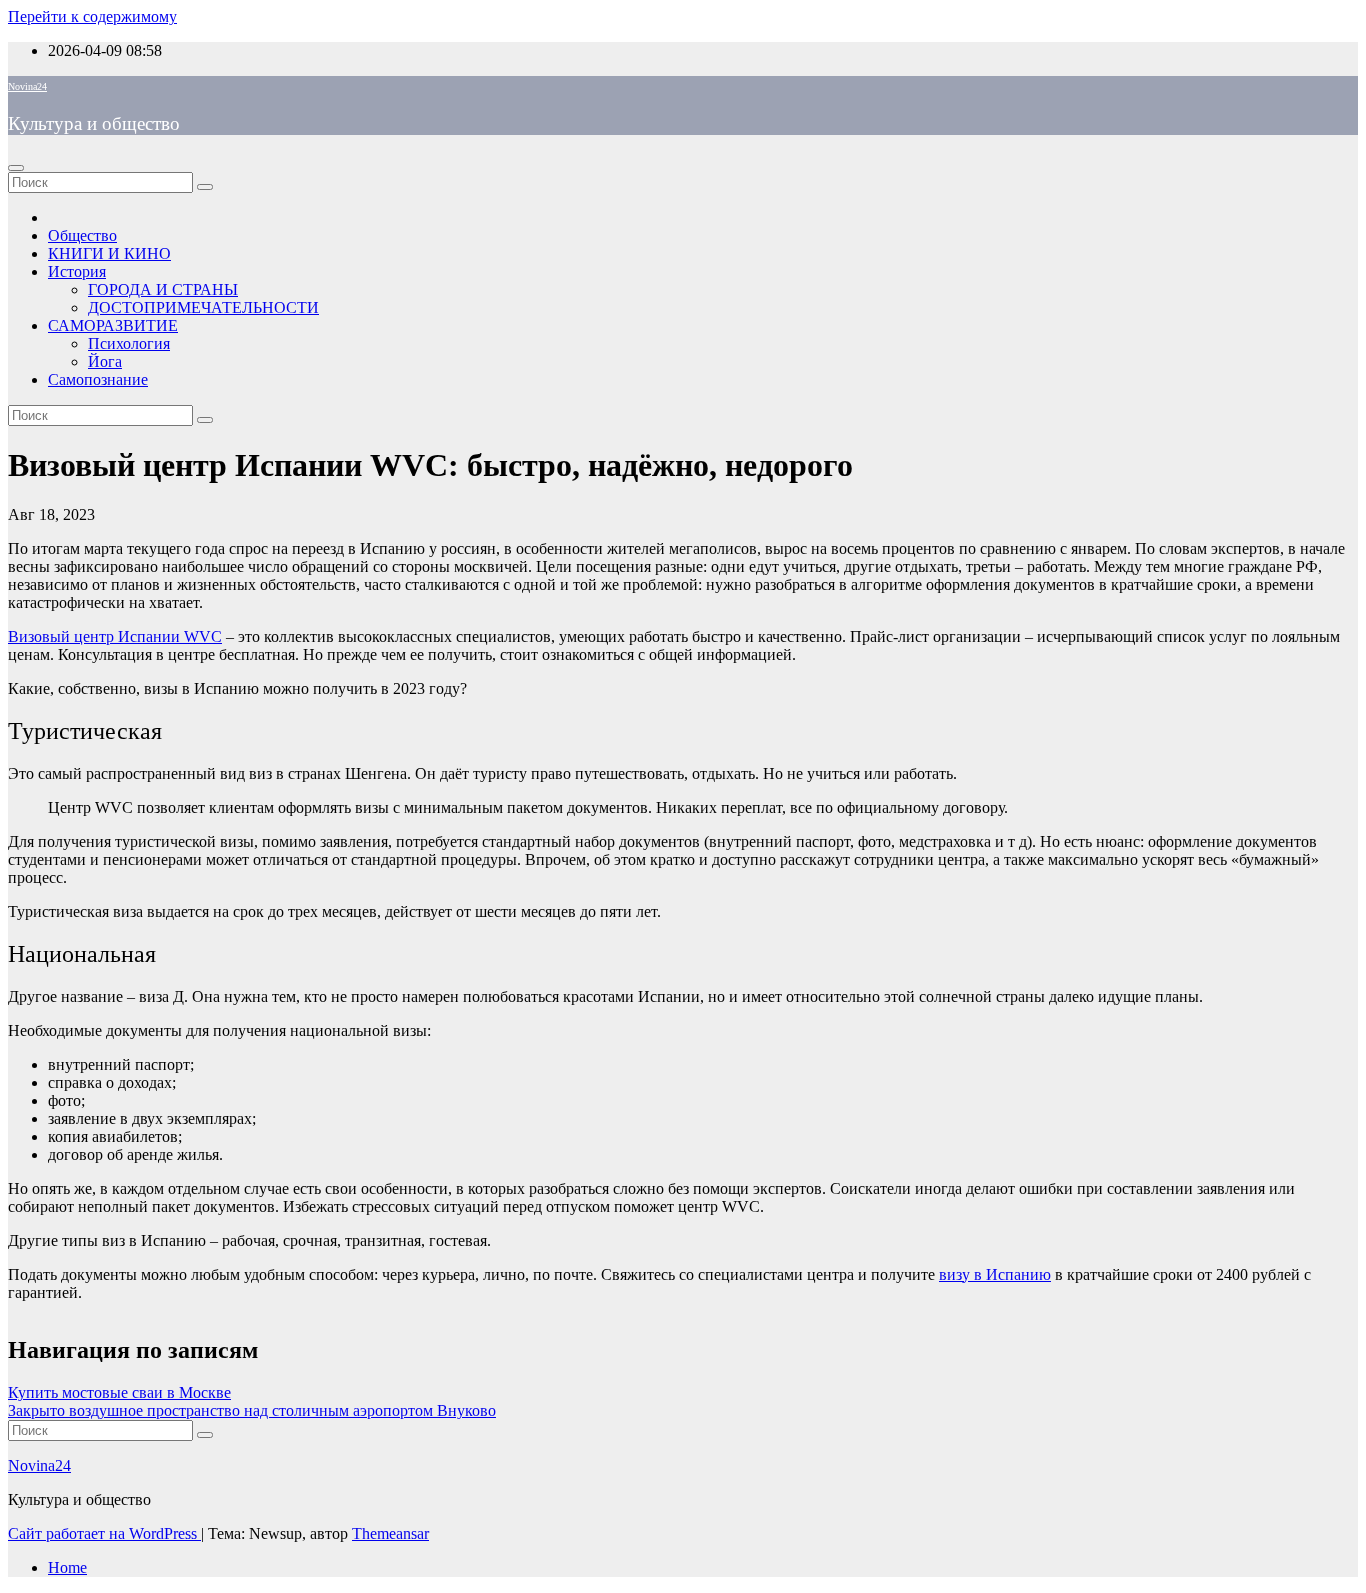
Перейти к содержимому (92, 16)
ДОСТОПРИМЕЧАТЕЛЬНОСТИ (203, 307)
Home (67, 1567)
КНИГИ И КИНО (109, 253)
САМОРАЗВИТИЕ (113, 325)
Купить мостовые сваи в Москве (119, 1392)
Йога (105, 361)
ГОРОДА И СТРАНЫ (163, 289)
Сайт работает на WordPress (104, 1533)
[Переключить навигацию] (16, 168)
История (77, 271)
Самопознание (98, 379)
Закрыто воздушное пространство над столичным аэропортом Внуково (252, 1410)
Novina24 (27, 86)
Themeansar (390, 1533)
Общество (82, 235)
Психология (129, 343)
